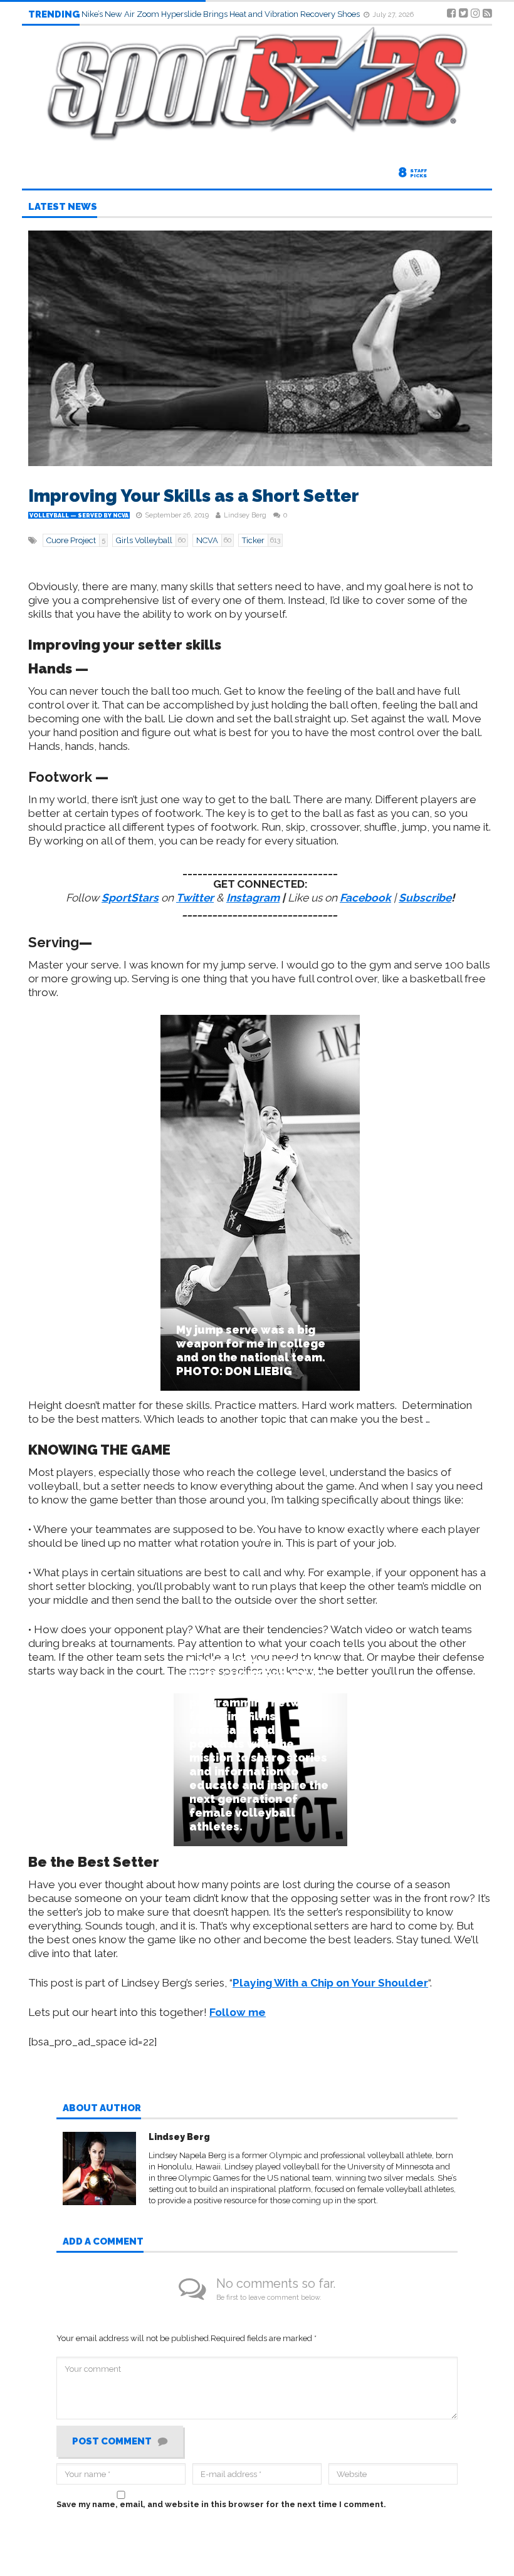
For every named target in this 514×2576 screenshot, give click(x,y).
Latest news (63, 207)
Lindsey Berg (245, 515)
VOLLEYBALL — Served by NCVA (79, 516)
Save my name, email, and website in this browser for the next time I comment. (221, 2504)
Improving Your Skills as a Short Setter (194, 496)
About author (102, 2109)
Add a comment (103, 2242)
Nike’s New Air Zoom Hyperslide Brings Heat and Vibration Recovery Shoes (222, 14)
